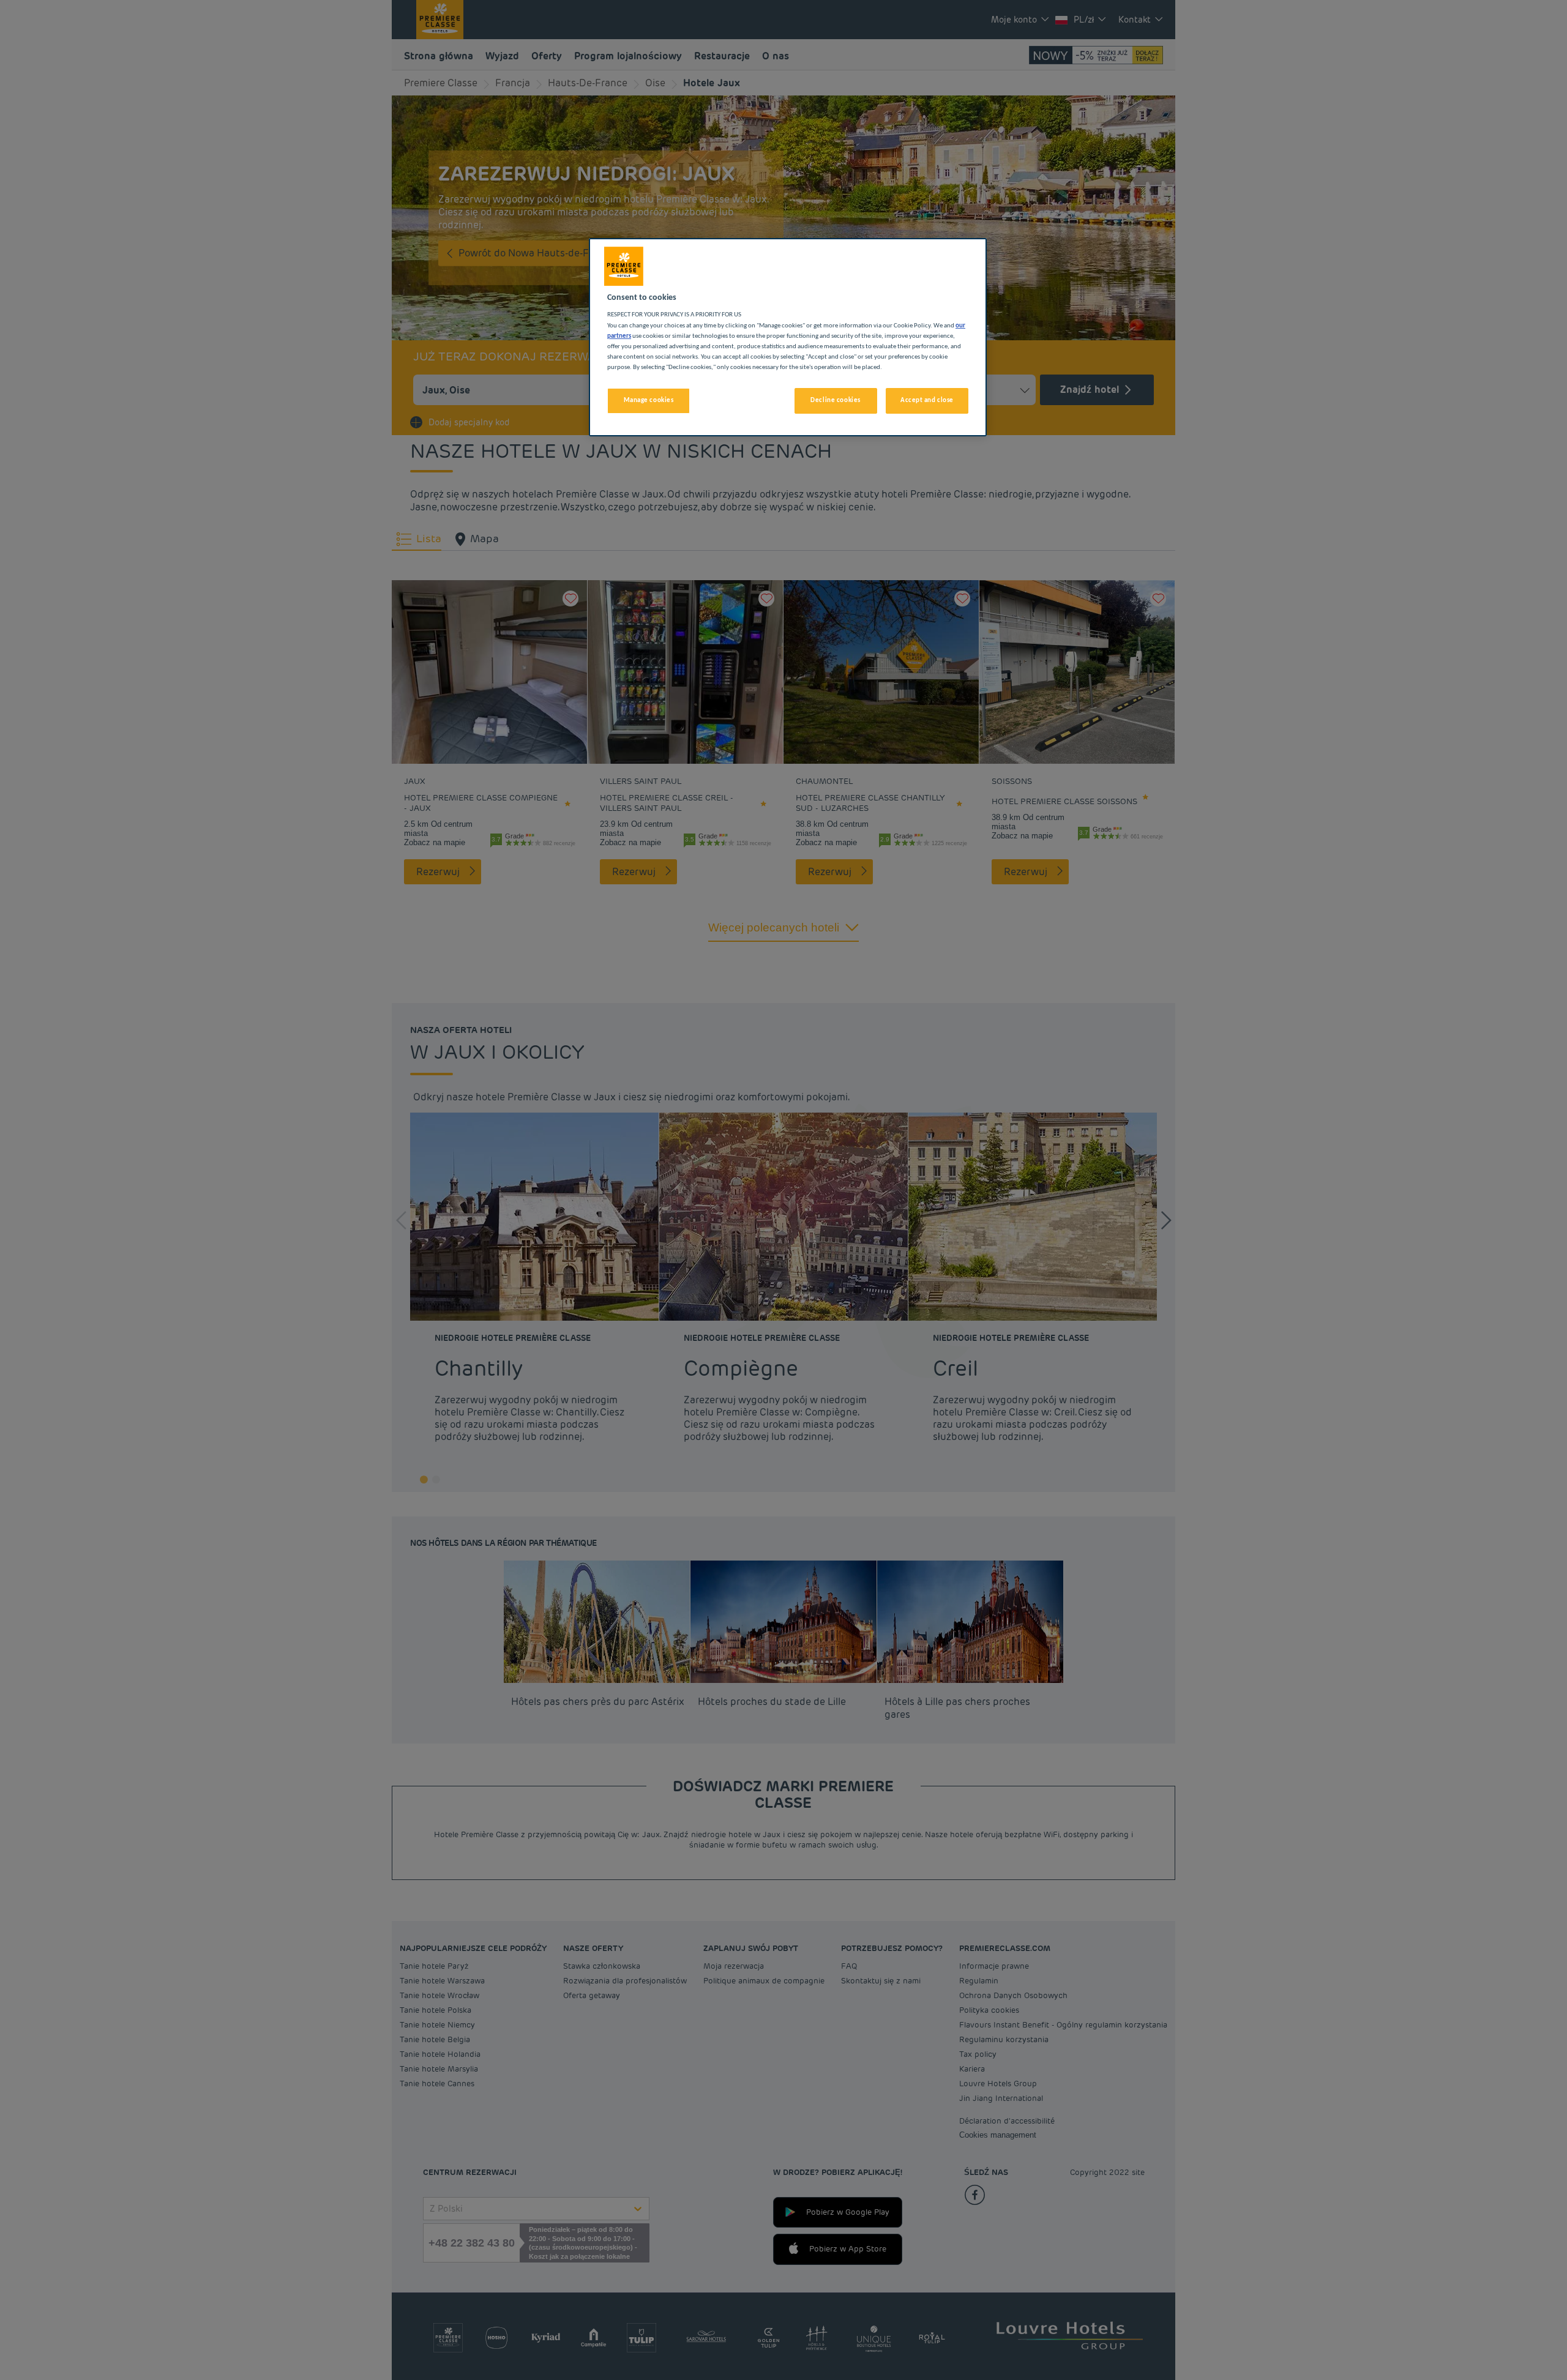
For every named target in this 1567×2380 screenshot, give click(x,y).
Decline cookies (836, 400)
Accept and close (927, 400)
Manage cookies (649, 400)
